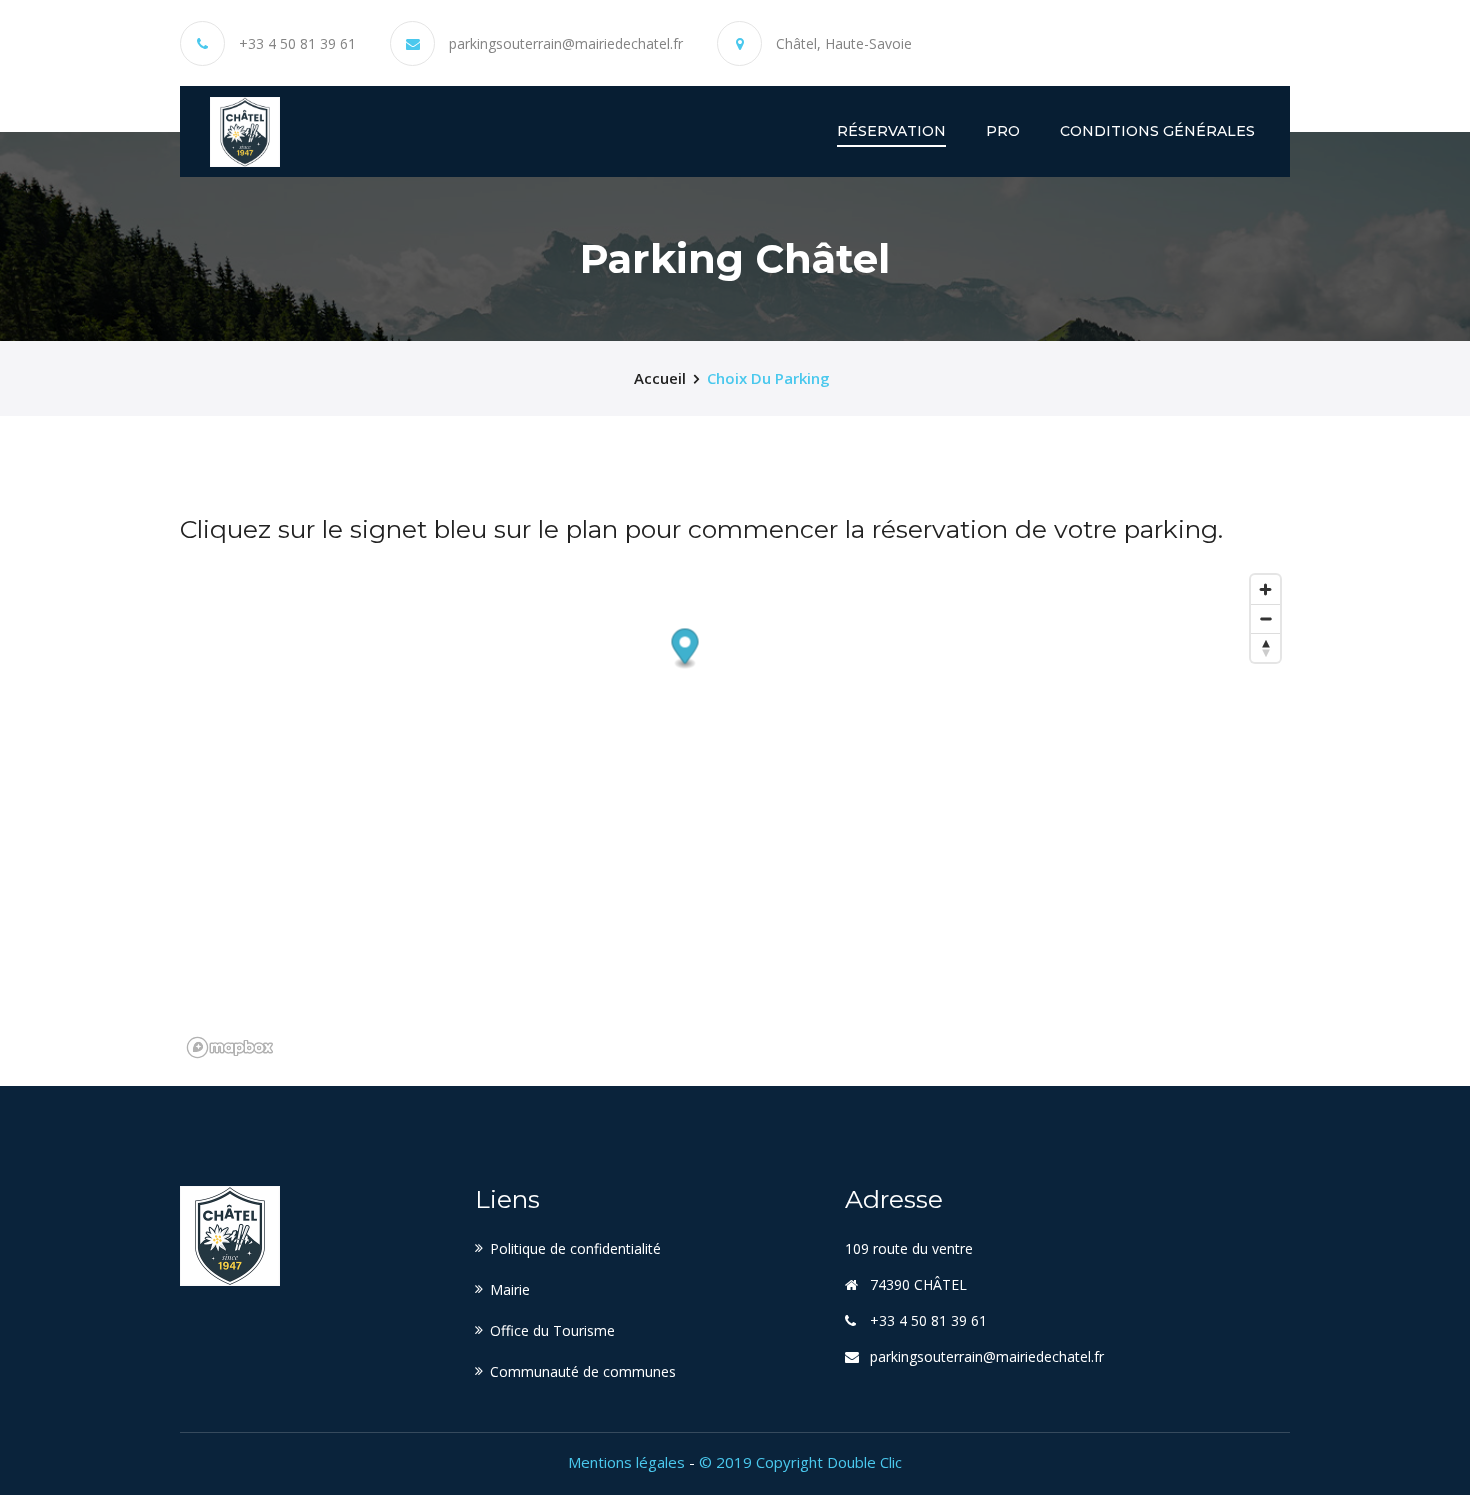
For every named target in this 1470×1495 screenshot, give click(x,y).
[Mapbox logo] (230, 1047)
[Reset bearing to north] (1265, 647)
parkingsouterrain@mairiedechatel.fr (566, 44)
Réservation (891, 131)
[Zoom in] (1265, 589)
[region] (735, 815)
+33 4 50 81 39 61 (297, 44)
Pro (1003, 131)
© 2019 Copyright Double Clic (800, 1462)
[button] (685, 648)
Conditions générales (1157, 131)
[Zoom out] (1265, 618)
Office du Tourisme (552, 1330)
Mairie (510, 1289)
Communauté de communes (583, 1371)
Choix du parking (768, 378)
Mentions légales (626, 1462)
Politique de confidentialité (575, 1248)
